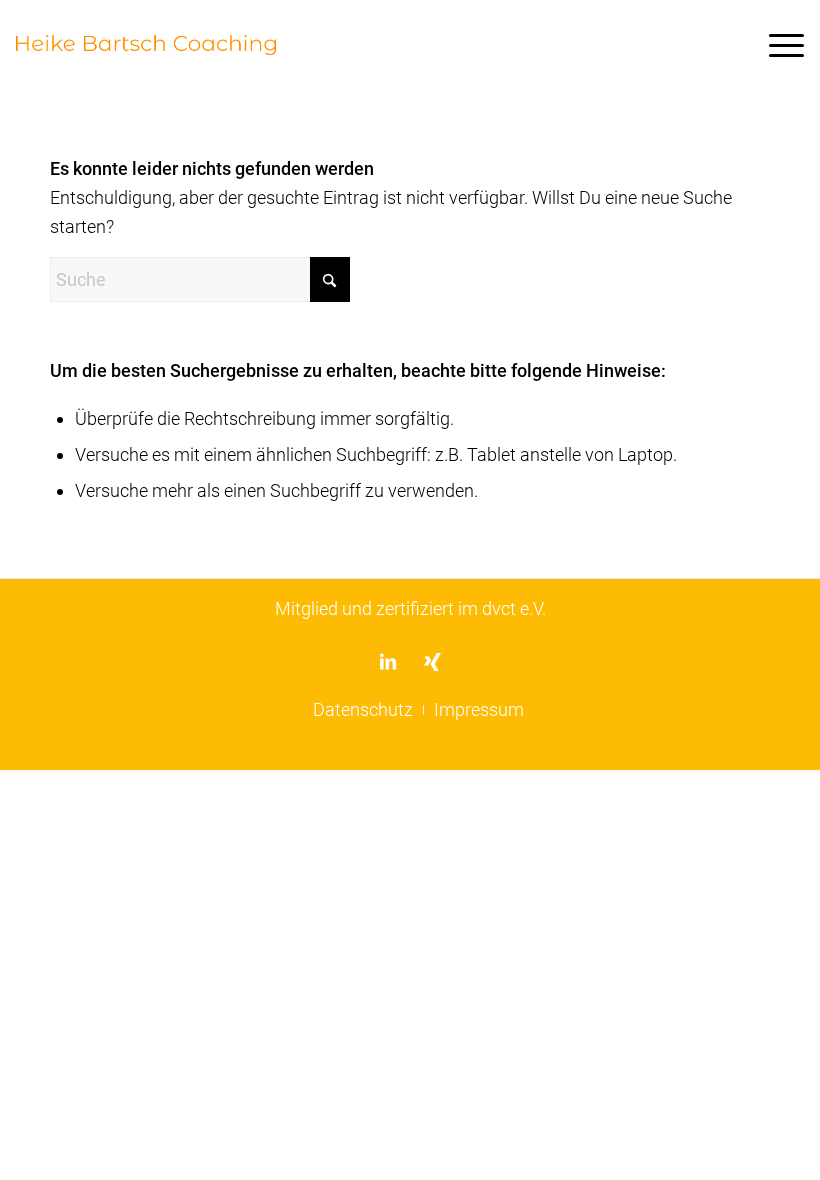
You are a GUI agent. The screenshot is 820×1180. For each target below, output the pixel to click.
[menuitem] (776, 45)
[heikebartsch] (145, 45)
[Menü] (776, 45)
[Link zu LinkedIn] (387, 661)
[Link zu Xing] (432, 661)
